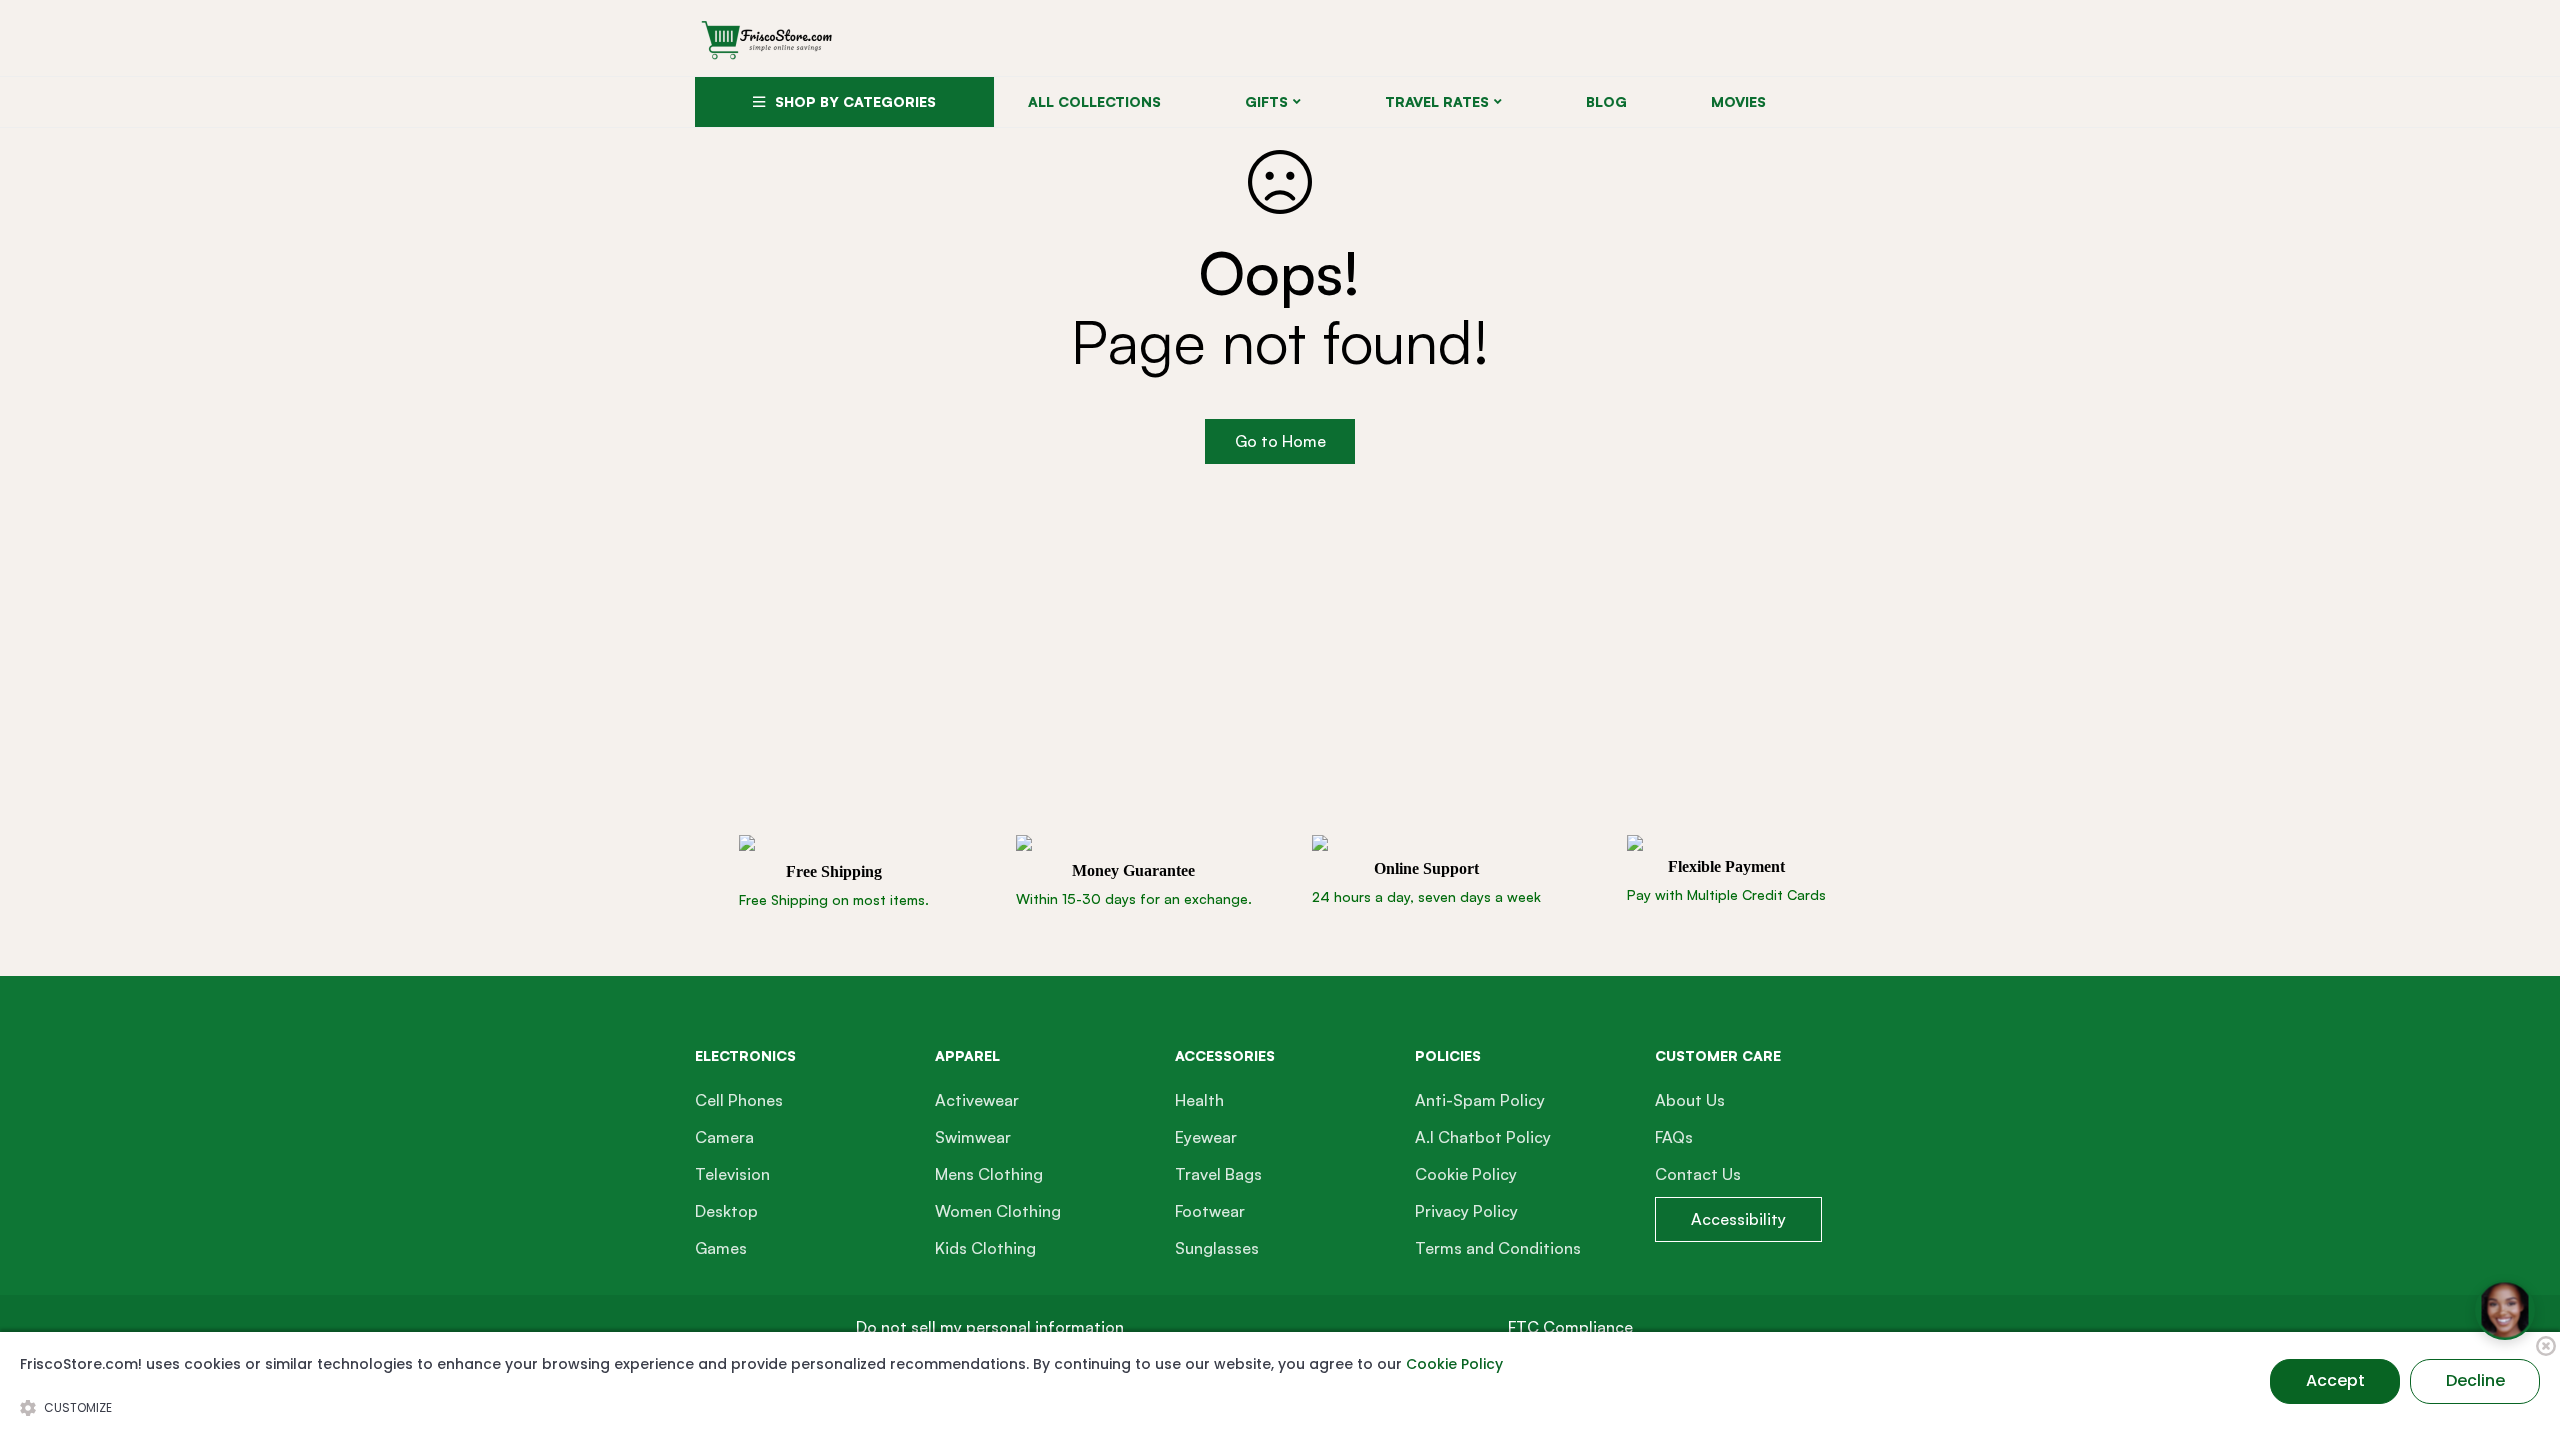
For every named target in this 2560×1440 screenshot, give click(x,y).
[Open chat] (2505, 1310)
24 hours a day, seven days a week (1426, 896)
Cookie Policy (1454, 1364)
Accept (2335, 1380)
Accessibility (1738, 1219)
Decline (2475, 1380)
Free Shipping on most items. (834, 899)
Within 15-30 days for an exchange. (1134, 898)
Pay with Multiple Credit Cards (1726, 894)
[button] (990, 1327)
